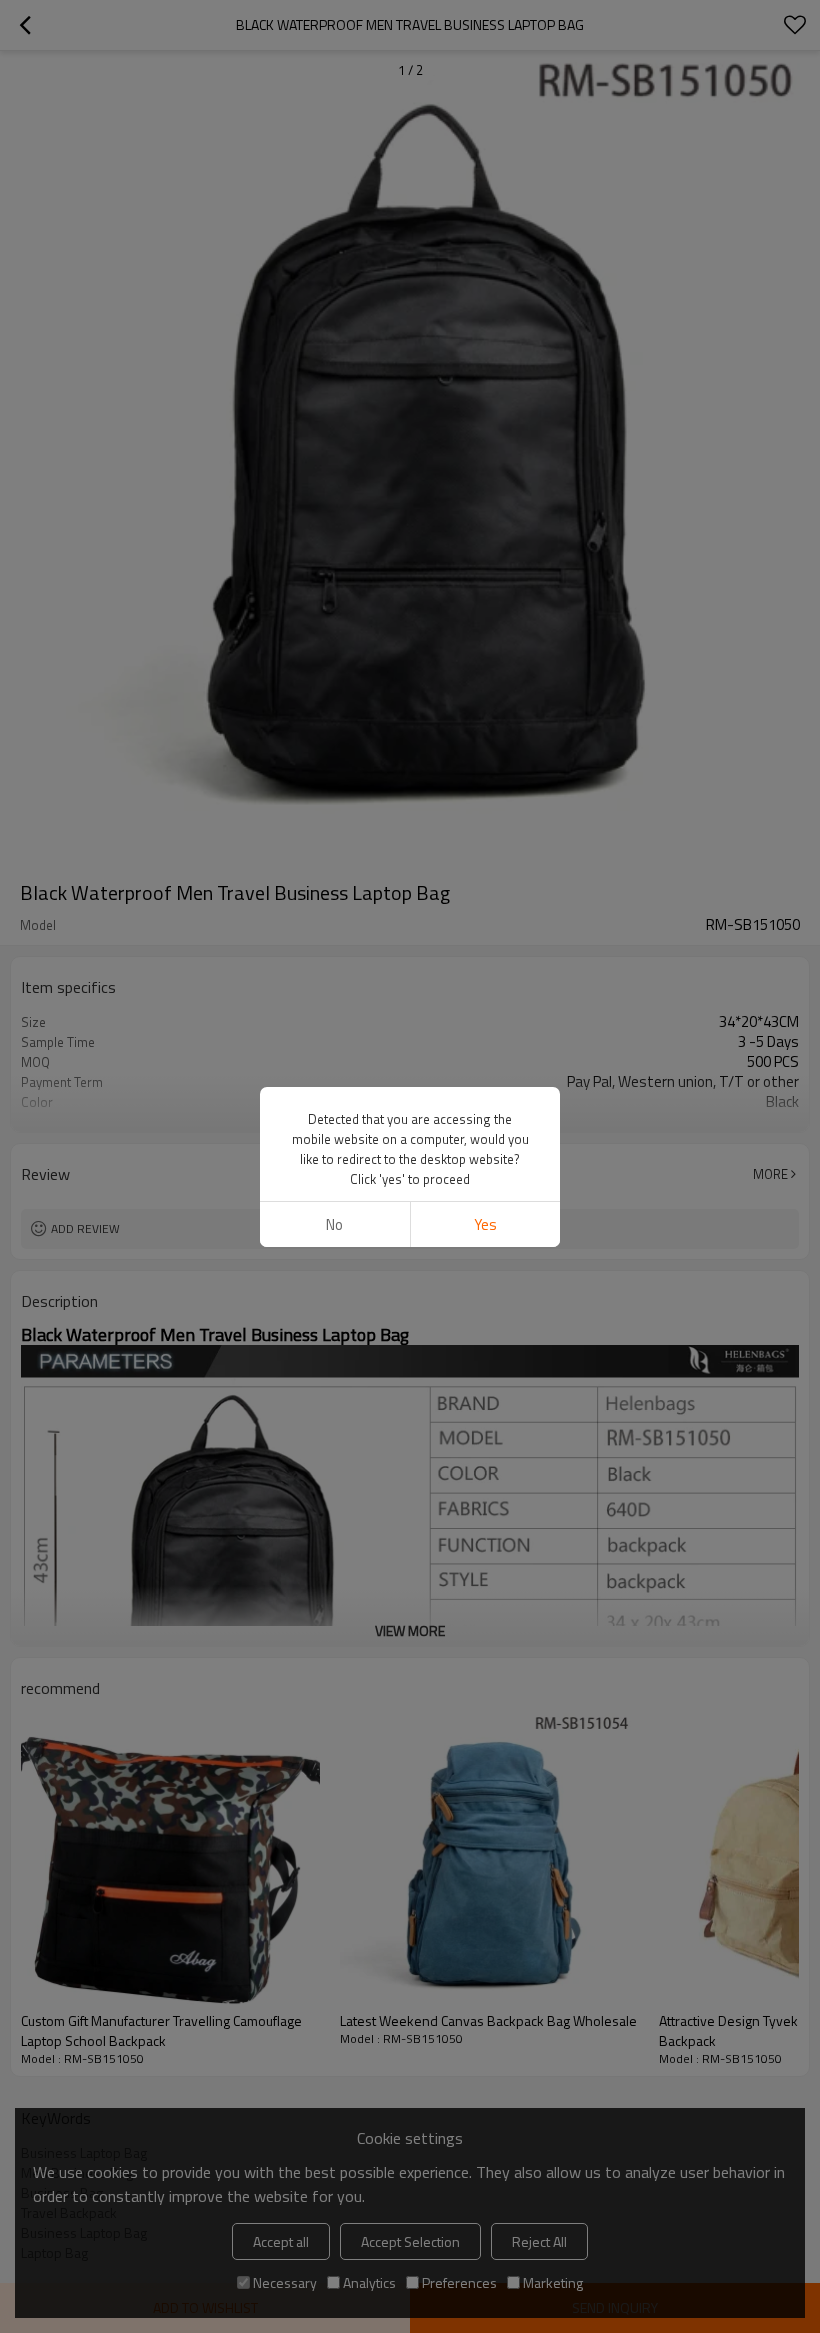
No (334, 1224)
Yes (485, 1224)
